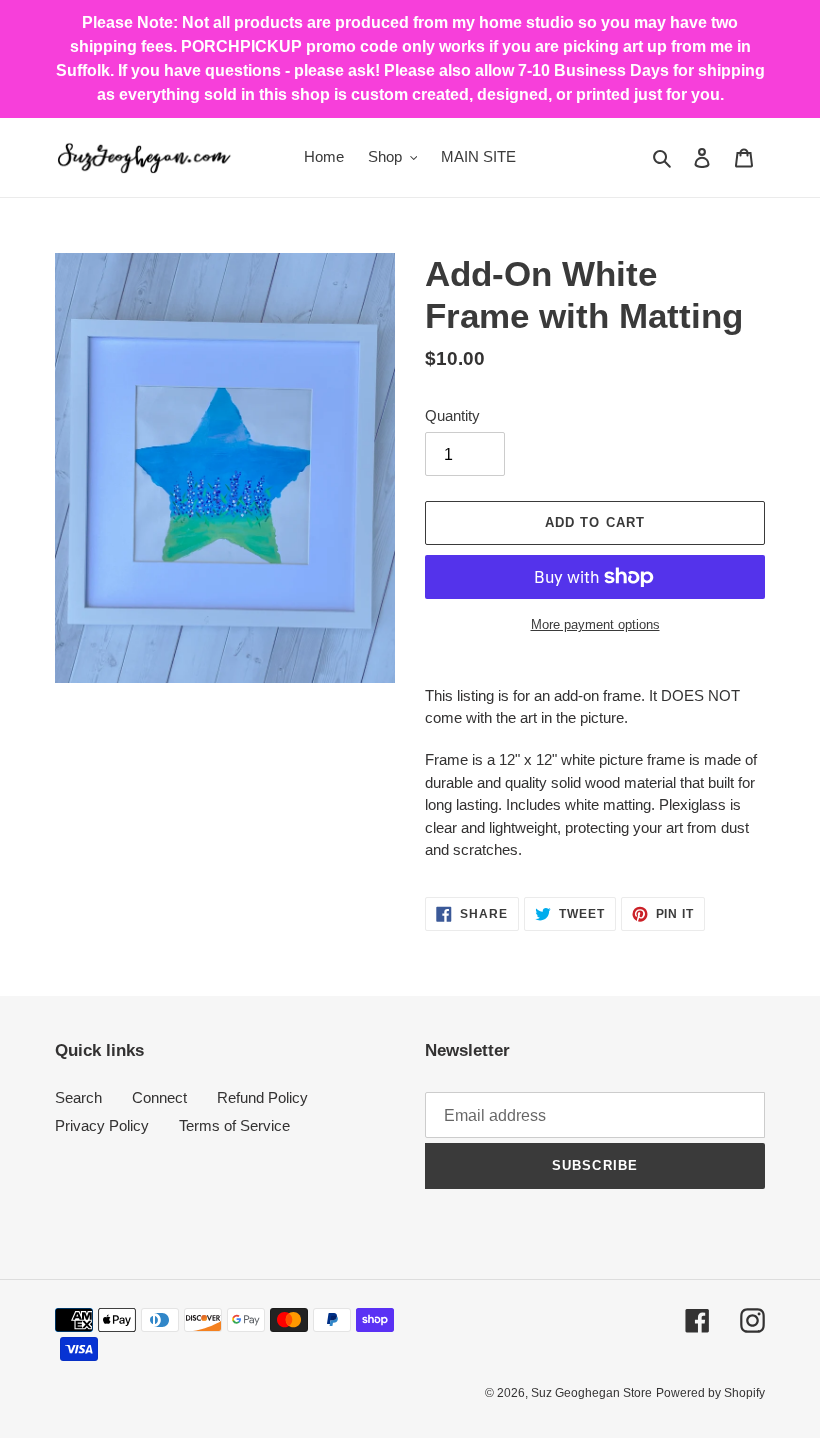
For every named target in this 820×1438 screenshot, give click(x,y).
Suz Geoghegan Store (591, 1393)
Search (78, 1097)
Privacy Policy (102, 1125)
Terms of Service (234, 1125)
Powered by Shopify (710, 1393)
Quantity (452, 415)
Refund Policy (262, 1097)
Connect (159, 1097)
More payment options (595, 624)
